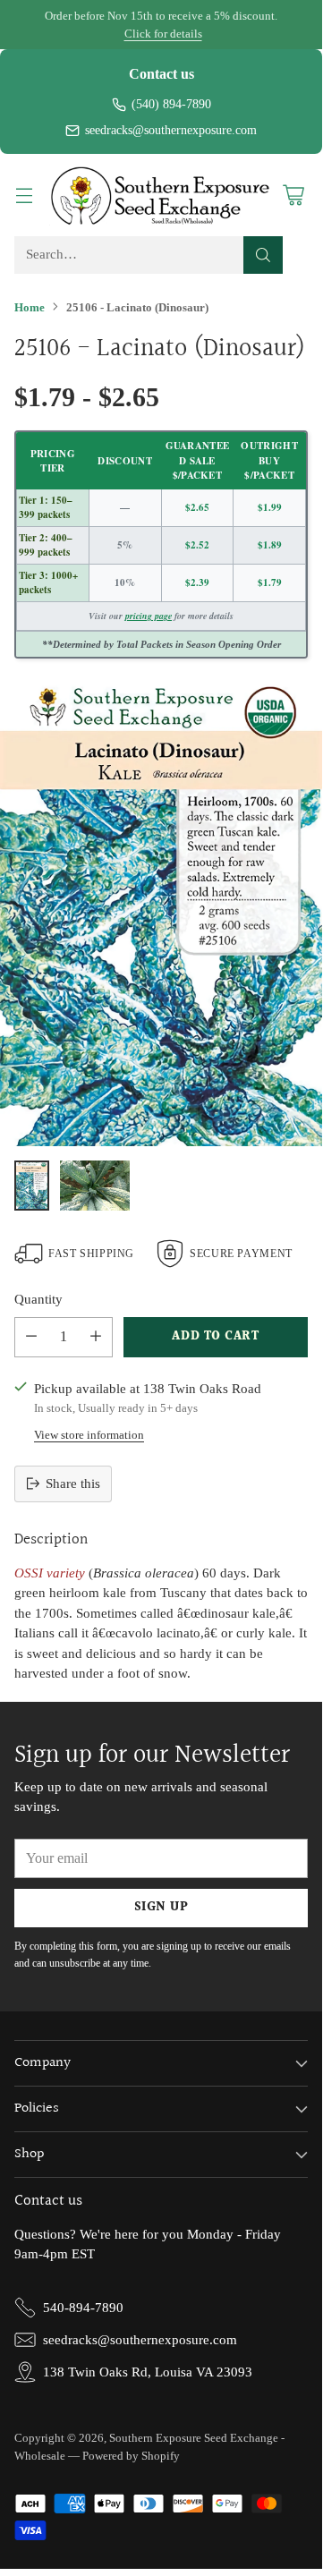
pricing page (149, 616)
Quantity (38, 1299)
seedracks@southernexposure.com (171, 130)
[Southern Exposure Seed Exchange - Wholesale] (161, 195)
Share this (73, 1484)
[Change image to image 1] (32, 1186)
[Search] (263, 255)
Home (30, 307)
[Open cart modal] (293, 195)
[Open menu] (24, 195)
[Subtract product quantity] (31, 1337)
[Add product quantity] (96, 1337)
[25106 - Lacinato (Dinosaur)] (161, 913)
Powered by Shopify (131, 2456)
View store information (89, 1435)
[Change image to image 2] (95, 1186)
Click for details (163, 34)
